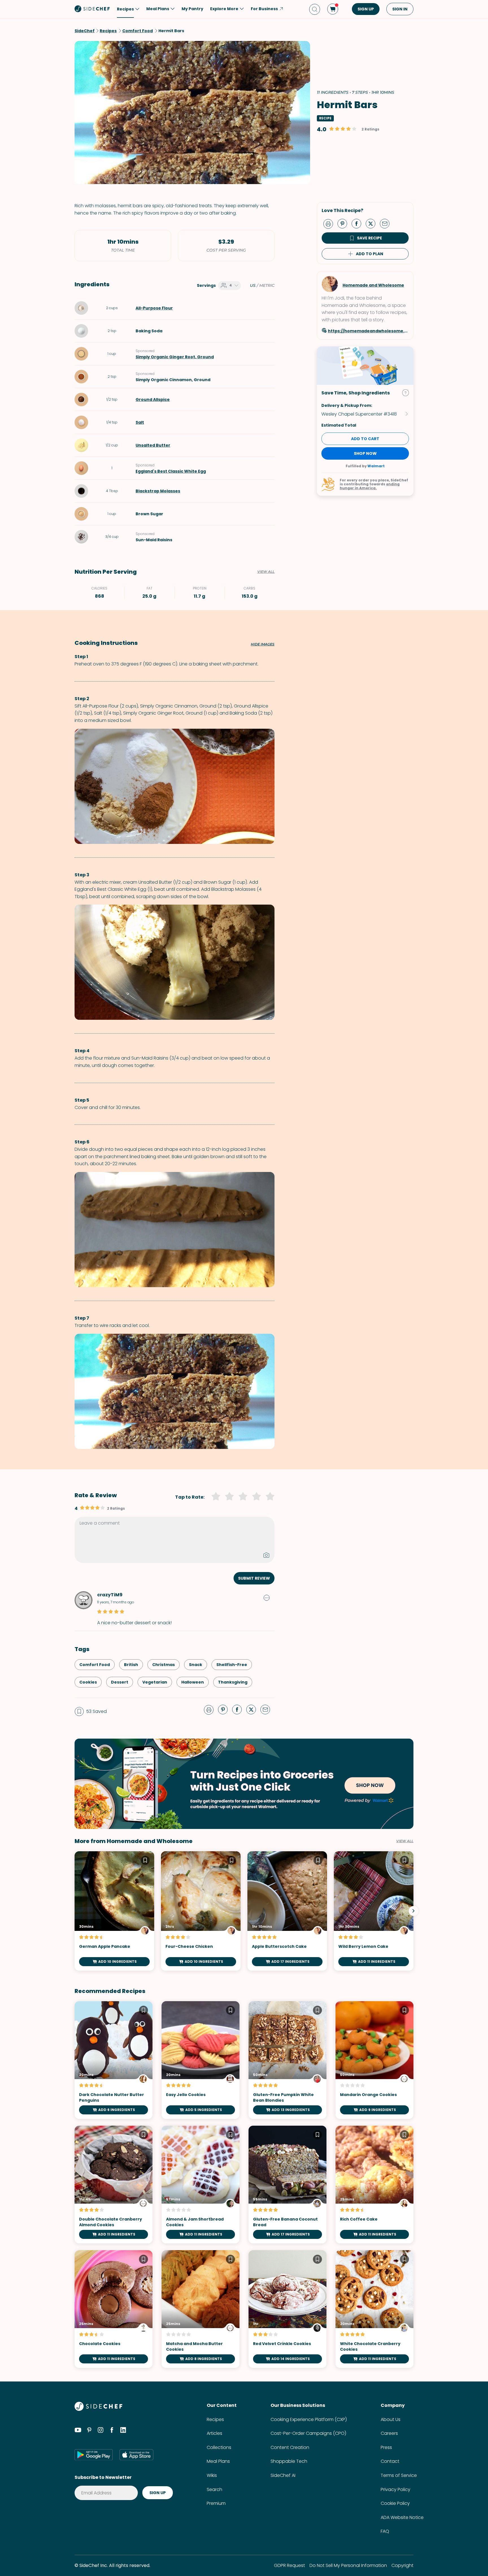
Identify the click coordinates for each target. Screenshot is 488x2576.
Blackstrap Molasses (158, 491)
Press (386, 2447)
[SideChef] (98, 2409)
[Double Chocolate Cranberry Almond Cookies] (114, 2185)
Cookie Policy (395, 2503)
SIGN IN (400, 9)
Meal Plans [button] (158, 9)
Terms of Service (399, 2475)
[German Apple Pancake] (114, 1911)
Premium (216, 2503)
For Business (264, 9)
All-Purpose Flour (154, 308)
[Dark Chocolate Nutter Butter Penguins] (114, 2060)
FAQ (385, 2531)
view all (405, 1841)
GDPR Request (289, 2565)
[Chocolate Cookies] (114, 2309)
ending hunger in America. (370, 486)
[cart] (333, 9)
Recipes (215, 2419)
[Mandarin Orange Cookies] (374, 2060)
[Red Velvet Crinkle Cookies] (287, 2309)
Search (214, 2489)
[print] (330, 223)
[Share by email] (387, 223)
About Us (391, 2419)
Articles (214, 2433)
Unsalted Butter (153, 445)
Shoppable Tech (289, 2461)
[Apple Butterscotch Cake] (287, 1911)
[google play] (94, 2455)
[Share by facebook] (359, 223)
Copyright (402, 2565)
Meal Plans (218, 2461)
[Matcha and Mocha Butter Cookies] (201, 2309)
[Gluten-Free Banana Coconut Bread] (287, 2185)
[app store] (136, 2455)
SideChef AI (283, 2475)
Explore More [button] (224, 9)
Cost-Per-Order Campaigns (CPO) (308, 2433)
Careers (389, 2433)
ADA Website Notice (402, 2517)
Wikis (212, 2475)
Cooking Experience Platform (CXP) (309, 2419)
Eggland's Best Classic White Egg (171, 471)
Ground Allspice (153, 400)
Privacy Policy (396, 2489)
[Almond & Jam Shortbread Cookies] (201, 2185)
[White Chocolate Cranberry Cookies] (374, 2309)
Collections (219, 2447)
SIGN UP (366, 9)
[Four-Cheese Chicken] (201, 1911)
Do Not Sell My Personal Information (348, 2565)
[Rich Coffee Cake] (374, 2185)
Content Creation (290, 2447)
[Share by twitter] (373, 223)
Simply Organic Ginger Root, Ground (175, 357)
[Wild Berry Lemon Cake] (374, 1911)
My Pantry (192, 9)
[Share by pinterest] (345, 223)
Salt (140, 422)
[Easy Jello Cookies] (201, 2060)
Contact (390, 2461)
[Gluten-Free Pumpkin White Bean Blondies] (287, 2060)
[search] (315, 9)
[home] (92, 8)
